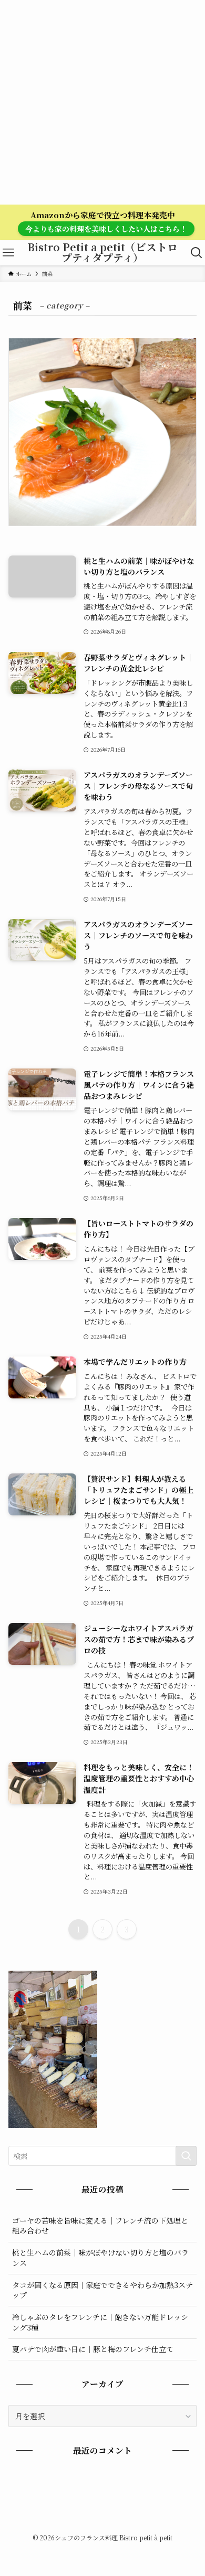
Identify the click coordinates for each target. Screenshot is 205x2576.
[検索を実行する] (186, 2156)
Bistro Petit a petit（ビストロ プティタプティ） (106, 253)
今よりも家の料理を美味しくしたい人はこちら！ (106, 229)
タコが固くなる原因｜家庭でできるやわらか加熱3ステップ (102, 2290)
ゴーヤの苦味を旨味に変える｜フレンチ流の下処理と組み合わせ (100, 2226)
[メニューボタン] (8, 253)
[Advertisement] (102, 102)
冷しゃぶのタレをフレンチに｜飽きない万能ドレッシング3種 (100, 2322)
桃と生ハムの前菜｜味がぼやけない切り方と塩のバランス (100, 2258)
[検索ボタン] (197, 253)
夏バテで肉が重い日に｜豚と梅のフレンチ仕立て (93, 2349)
